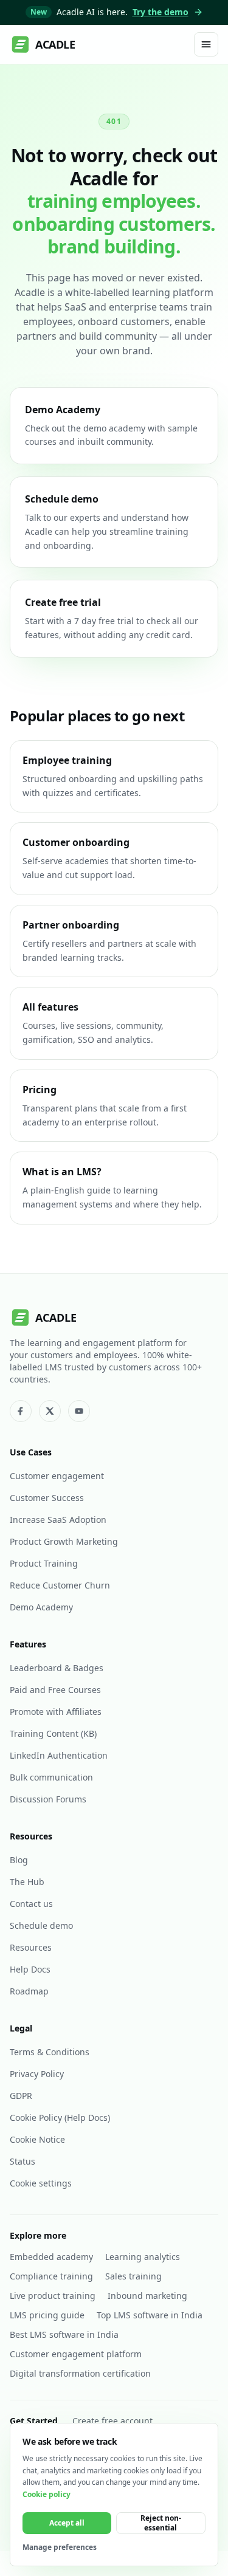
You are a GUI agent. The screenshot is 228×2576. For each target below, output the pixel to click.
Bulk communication (51, 1777)
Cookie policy (47, 2494)
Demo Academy (41, 1607)
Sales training (133, 2276)
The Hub (27, 1882)
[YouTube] (79, 1411)
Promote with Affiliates (56, 1712)
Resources (31, 1947)
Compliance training (51, 2276)
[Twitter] (50, 1411)
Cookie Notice (37, 2139)
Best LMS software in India (64, 2334)
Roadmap (29, 1991)
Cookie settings (41, 2183)
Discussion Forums (48, 1799)
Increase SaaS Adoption (58, 1520)
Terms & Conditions (50, 2052)
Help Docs (30, 1969)
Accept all (67, 2523)
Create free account (112, 2421)
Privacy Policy (37, 2074)
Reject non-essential (161, 2523)
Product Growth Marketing (64, 1541)
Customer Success (47, 1498)
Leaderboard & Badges (57, 1668)
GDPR (21, 2096)
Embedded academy (51, 2257)
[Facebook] (21, 1411)
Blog (19, 1860)
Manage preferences (60, 2547)
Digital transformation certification (80, 2373)
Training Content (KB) (53, 1733)
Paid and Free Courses (55, 1690)
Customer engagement (57, 1476)
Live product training (53, 2296)
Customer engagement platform (76, 2354)
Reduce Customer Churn (60, 1585)
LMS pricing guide (47, 2315)
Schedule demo (41, 1925)
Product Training (44, 1563)
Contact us (31, 1904)
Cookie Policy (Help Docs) (60, 2117)
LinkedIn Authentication (59, 1755)
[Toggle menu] (206, 44)
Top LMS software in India (150, 2315)
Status (22, 2161)
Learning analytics (143, 2257)
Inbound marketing (147, 2296)
